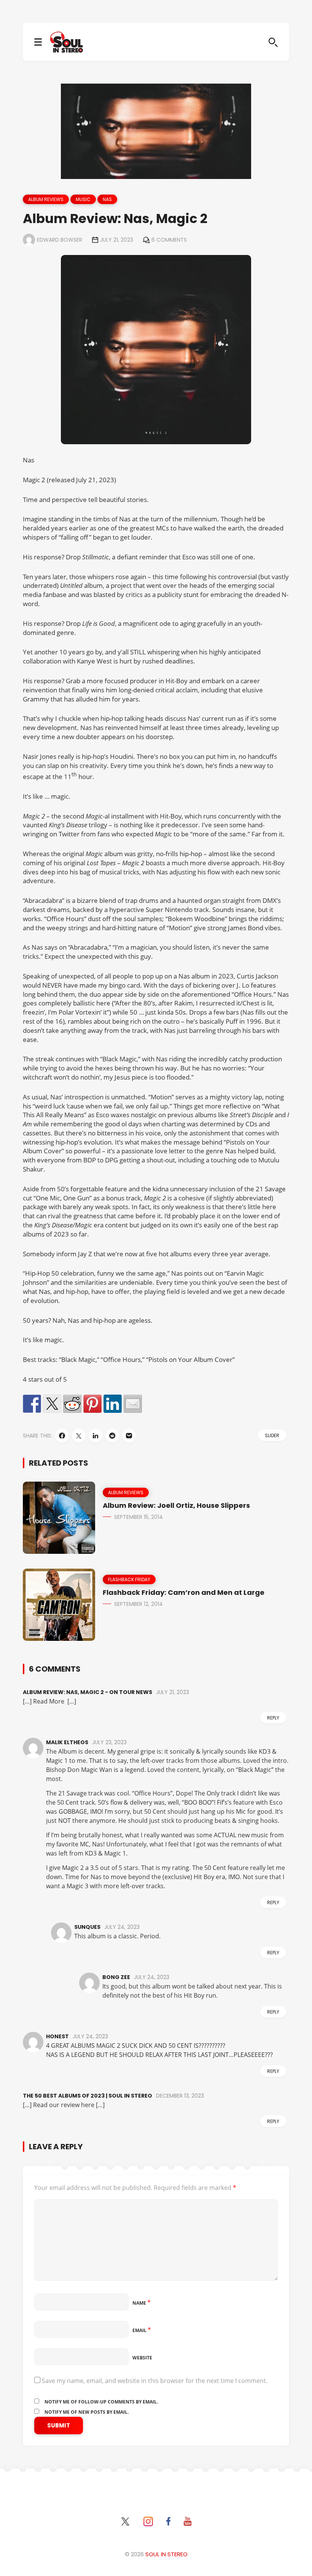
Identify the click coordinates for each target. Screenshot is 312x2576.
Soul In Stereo (166, 2554)
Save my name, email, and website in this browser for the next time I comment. (155, 2381)
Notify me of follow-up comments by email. (101, 2402)
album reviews (46, 199)
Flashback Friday (129, 1579)
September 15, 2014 (138, 1517)
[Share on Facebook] (32, 1404)
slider (272, 1435)
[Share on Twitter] (52, 1404)
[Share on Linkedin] (113, 1404)
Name (142, 2303)
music (83, 199)
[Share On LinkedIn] (96, 1436)
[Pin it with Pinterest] (92, 1404)
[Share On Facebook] (62, 1436)
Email (142, 2330)
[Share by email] (133, 1404)
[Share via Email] (129, 1436)
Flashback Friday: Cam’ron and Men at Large (184, 1592)
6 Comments (169, 240)
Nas (107, 199)
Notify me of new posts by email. (87, 2412)
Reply (273, 1718)
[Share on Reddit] (72, 1404)
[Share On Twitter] (79, 1436)
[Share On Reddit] (112, 1436)
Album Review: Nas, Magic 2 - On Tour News (88, 1692)
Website (142, 2358)
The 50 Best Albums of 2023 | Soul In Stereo (88, 2096)
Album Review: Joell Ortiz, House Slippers (176, 1505)
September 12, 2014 (138, 1604)
